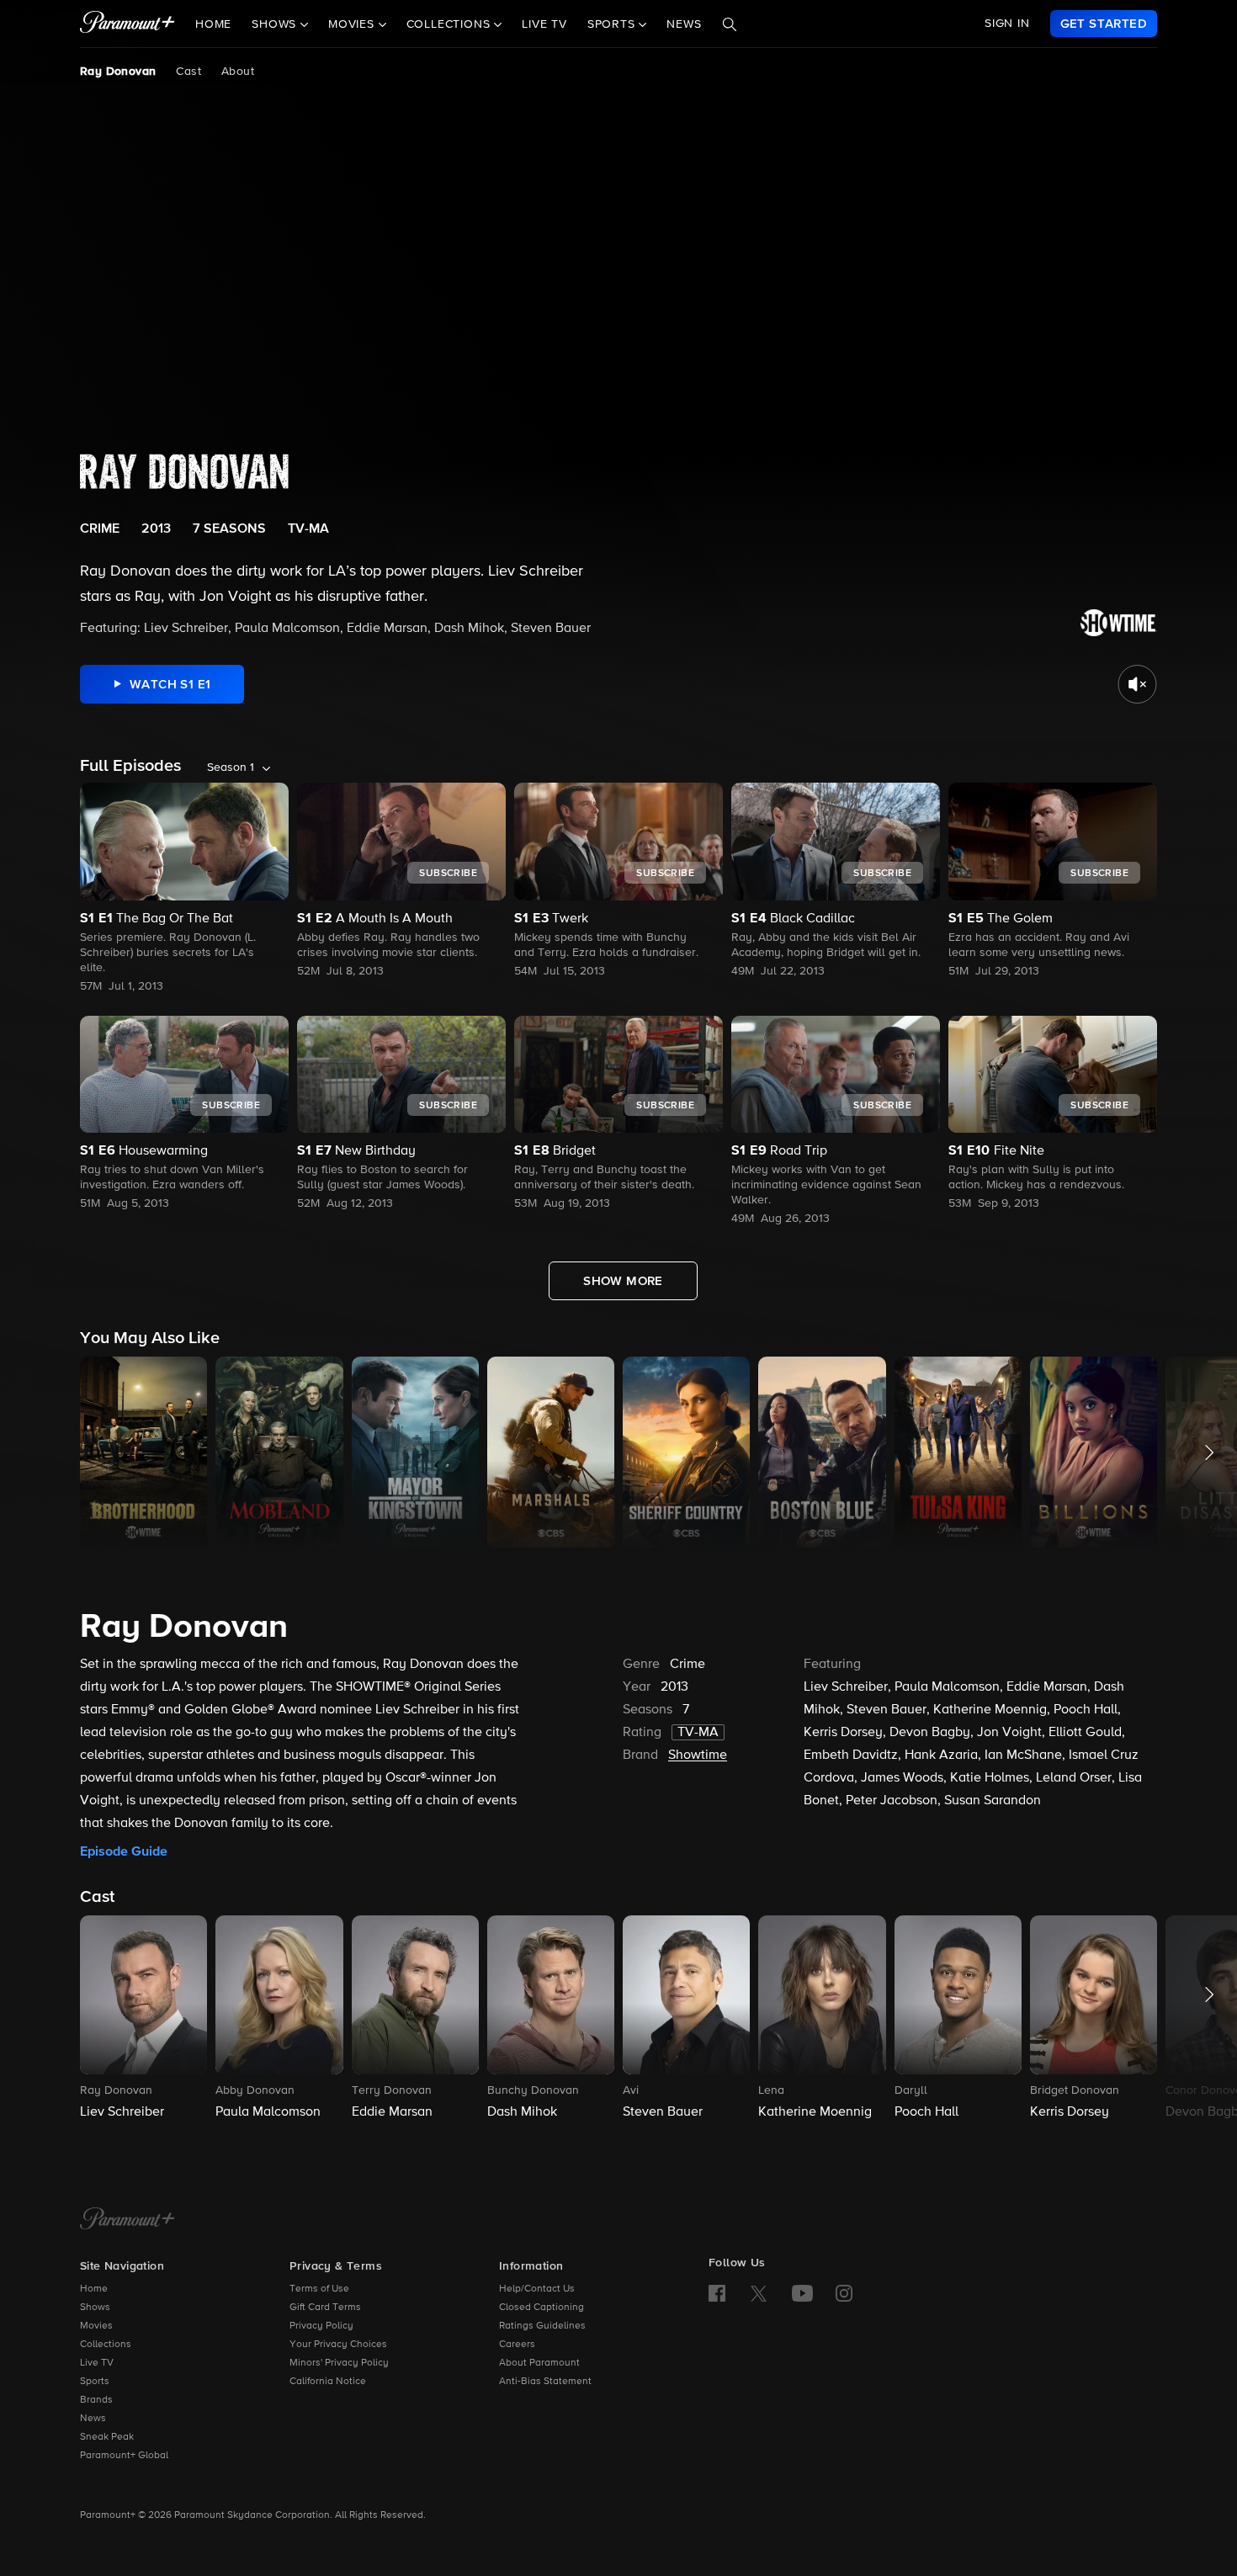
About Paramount (539, 2363)
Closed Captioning (542, 2308)
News (684, 24)
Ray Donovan (118, 72)
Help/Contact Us (537, 2289)
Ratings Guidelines (542, 2326)
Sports (95, 2382)
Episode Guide (124, 1851)
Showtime (698, 1755)
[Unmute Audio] (1137, 684)
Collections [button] (451, 24)
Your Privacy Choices (338, 2345)
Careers (517, 2345)
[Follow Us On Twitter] (759, 2292)
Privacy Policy (321, 2326)
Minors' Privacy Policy (339, 2363)
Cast (188, 72)
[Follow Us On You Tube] (802, 2293)
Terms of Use (319, 2289)
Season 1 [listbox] (231, 767)
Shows (95, 2308)
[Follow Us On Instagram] (844, 2293)
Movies (96, 2326)
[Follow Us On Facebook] (717, 2293)
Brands (96, 2400)
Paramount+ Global (124, 2456)
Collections (106, 2345)
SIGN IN (1007, 24)
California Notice (328, 2382)
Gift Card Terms (325, 2308)
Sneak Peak (107, 2437)
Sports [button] (613, 24)
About (238, 72)
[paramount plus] (127, 24)
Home (213, 24)
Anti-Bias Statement (545, 2382)
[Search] (730, 24)
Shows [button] (276, 24)
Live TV (544, 24)
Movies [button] (353, 24)
